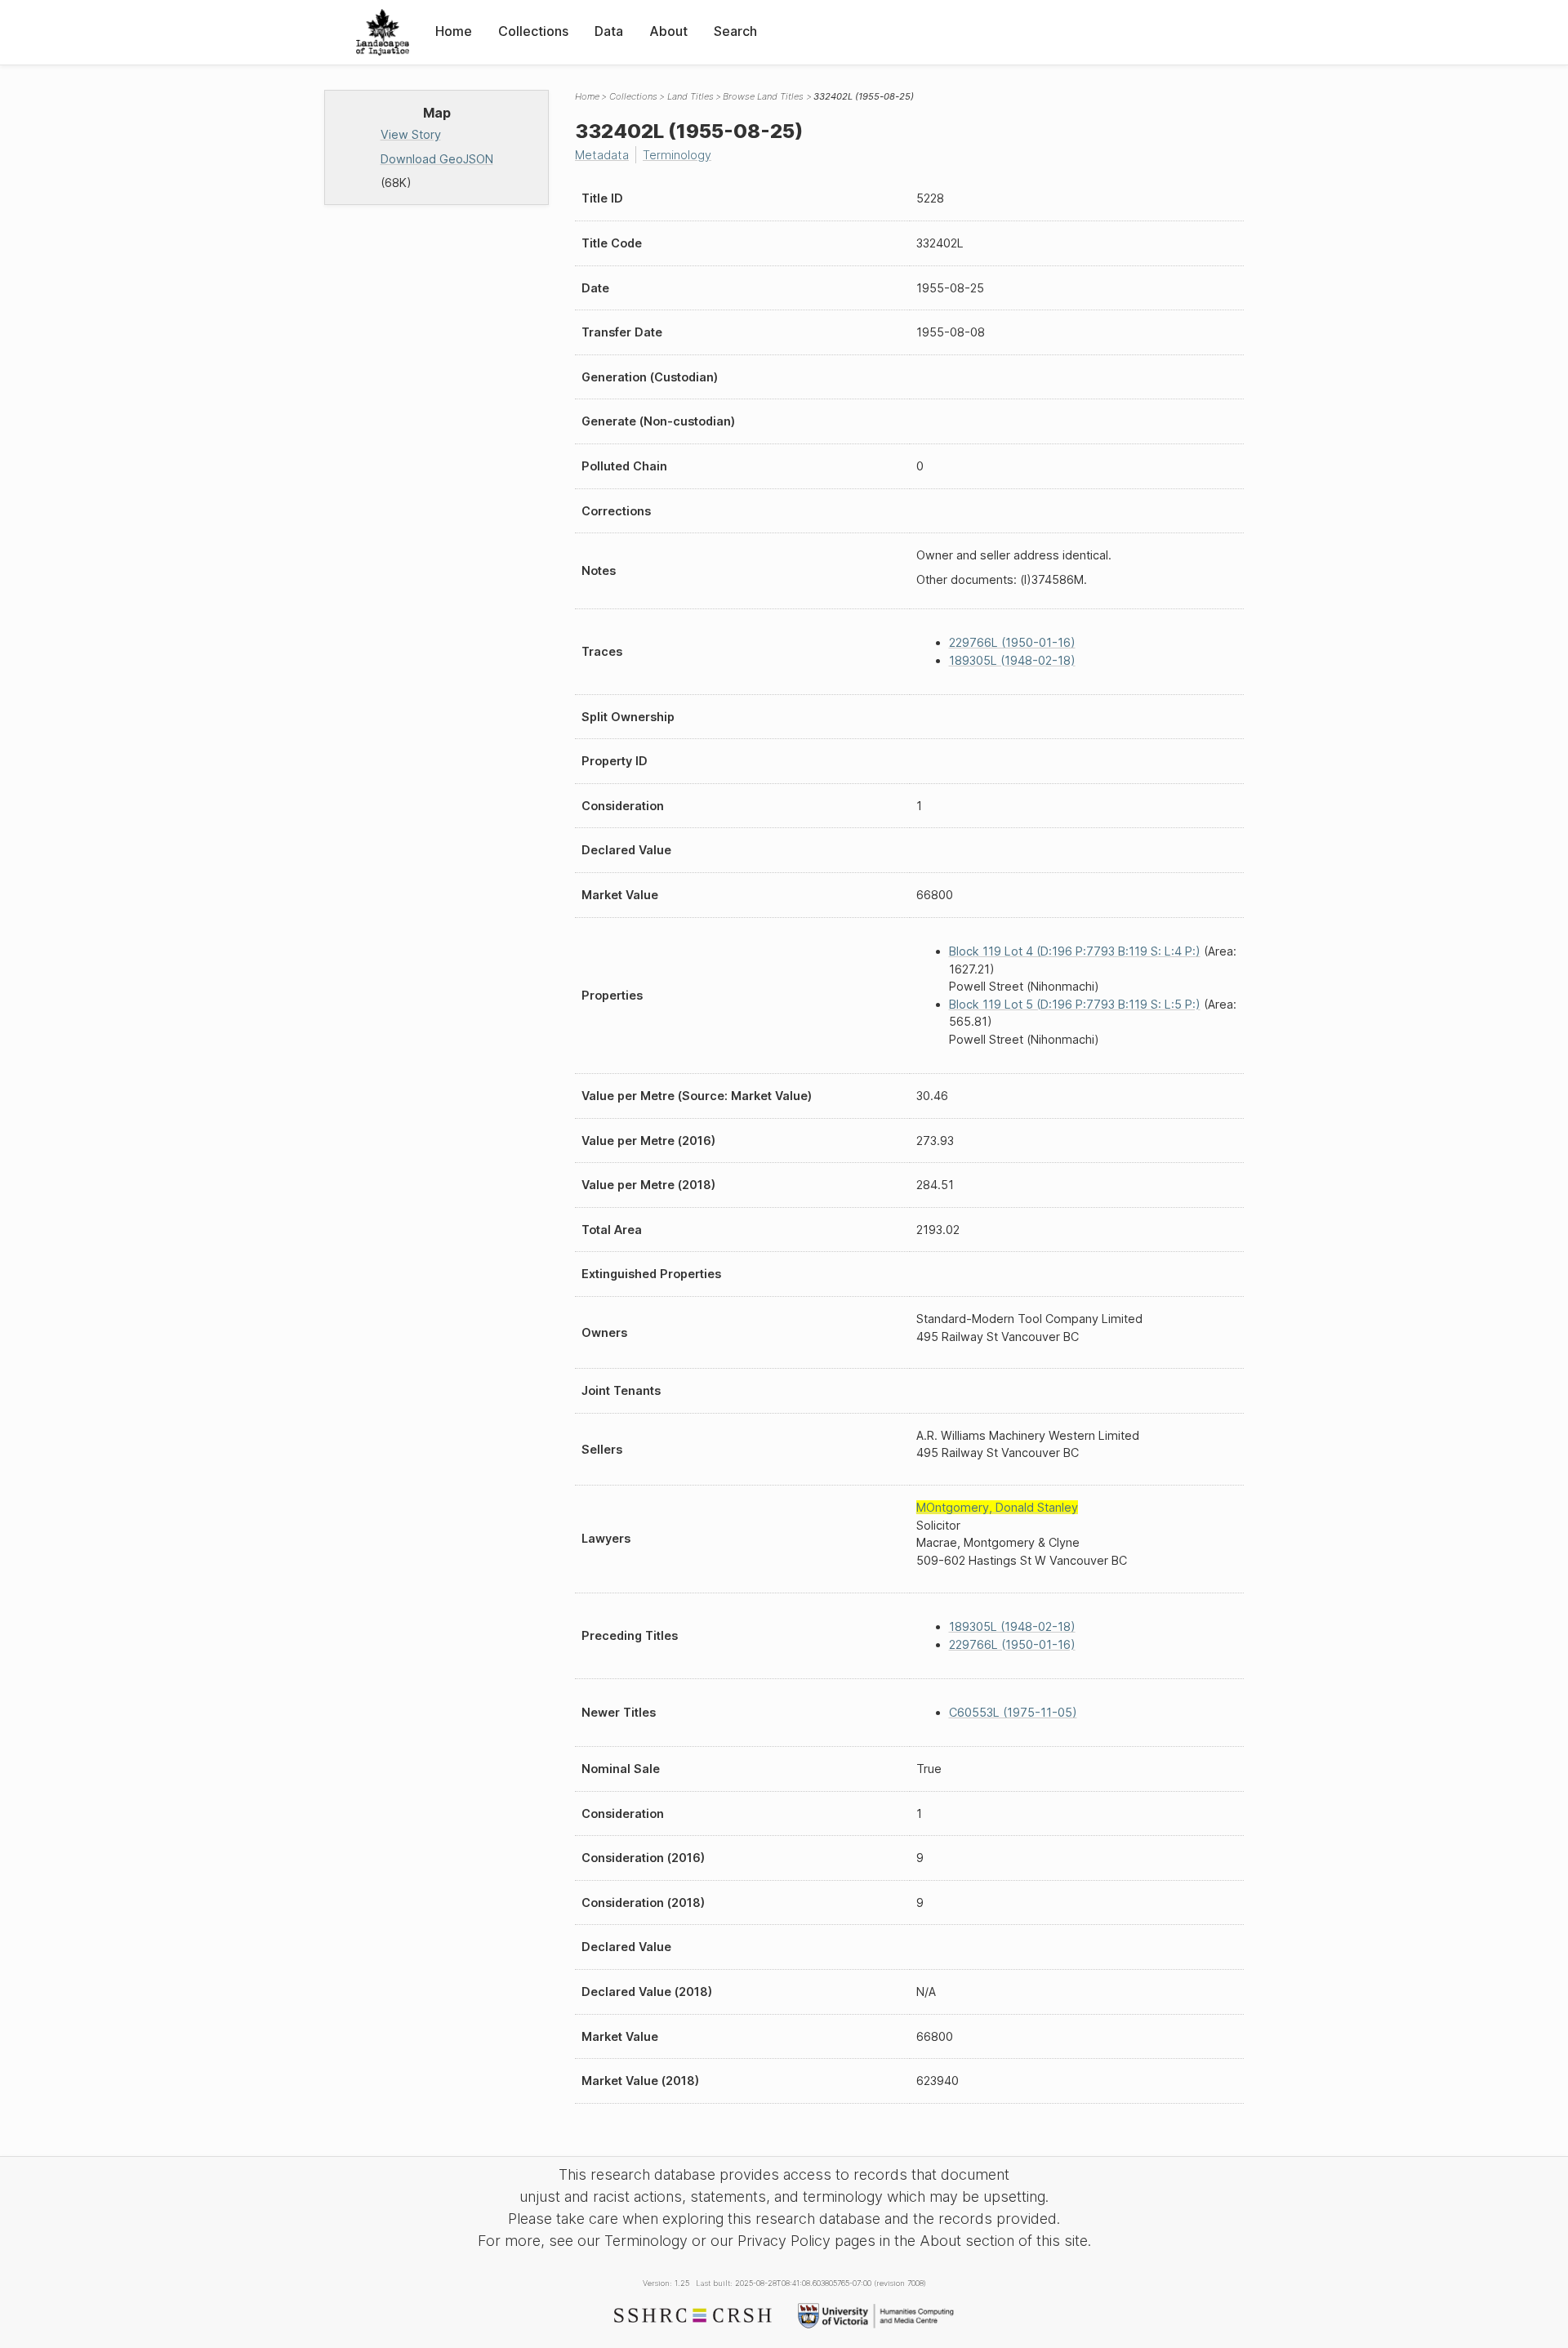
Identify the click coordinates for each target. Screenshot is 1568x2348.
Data (609, 31)
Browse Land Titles (763, 96)
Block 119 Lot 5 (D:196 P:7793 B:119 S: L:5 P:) (1075, 1004)
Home (454, 31)
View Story (411, 134)
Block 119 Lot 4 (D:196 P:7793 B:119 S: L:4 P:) (1075, 951)
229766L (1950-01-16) (1012, 642)
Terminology (677, 155)
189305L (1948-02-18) (1012, 660)
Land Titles (690, 96)
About (668, 31)
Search (735, 31)
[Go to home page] (383, 32)
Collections (533, 31)
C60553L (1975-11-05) (1013, 1712)
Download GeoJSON (437, 159)
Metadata (602, 155)
